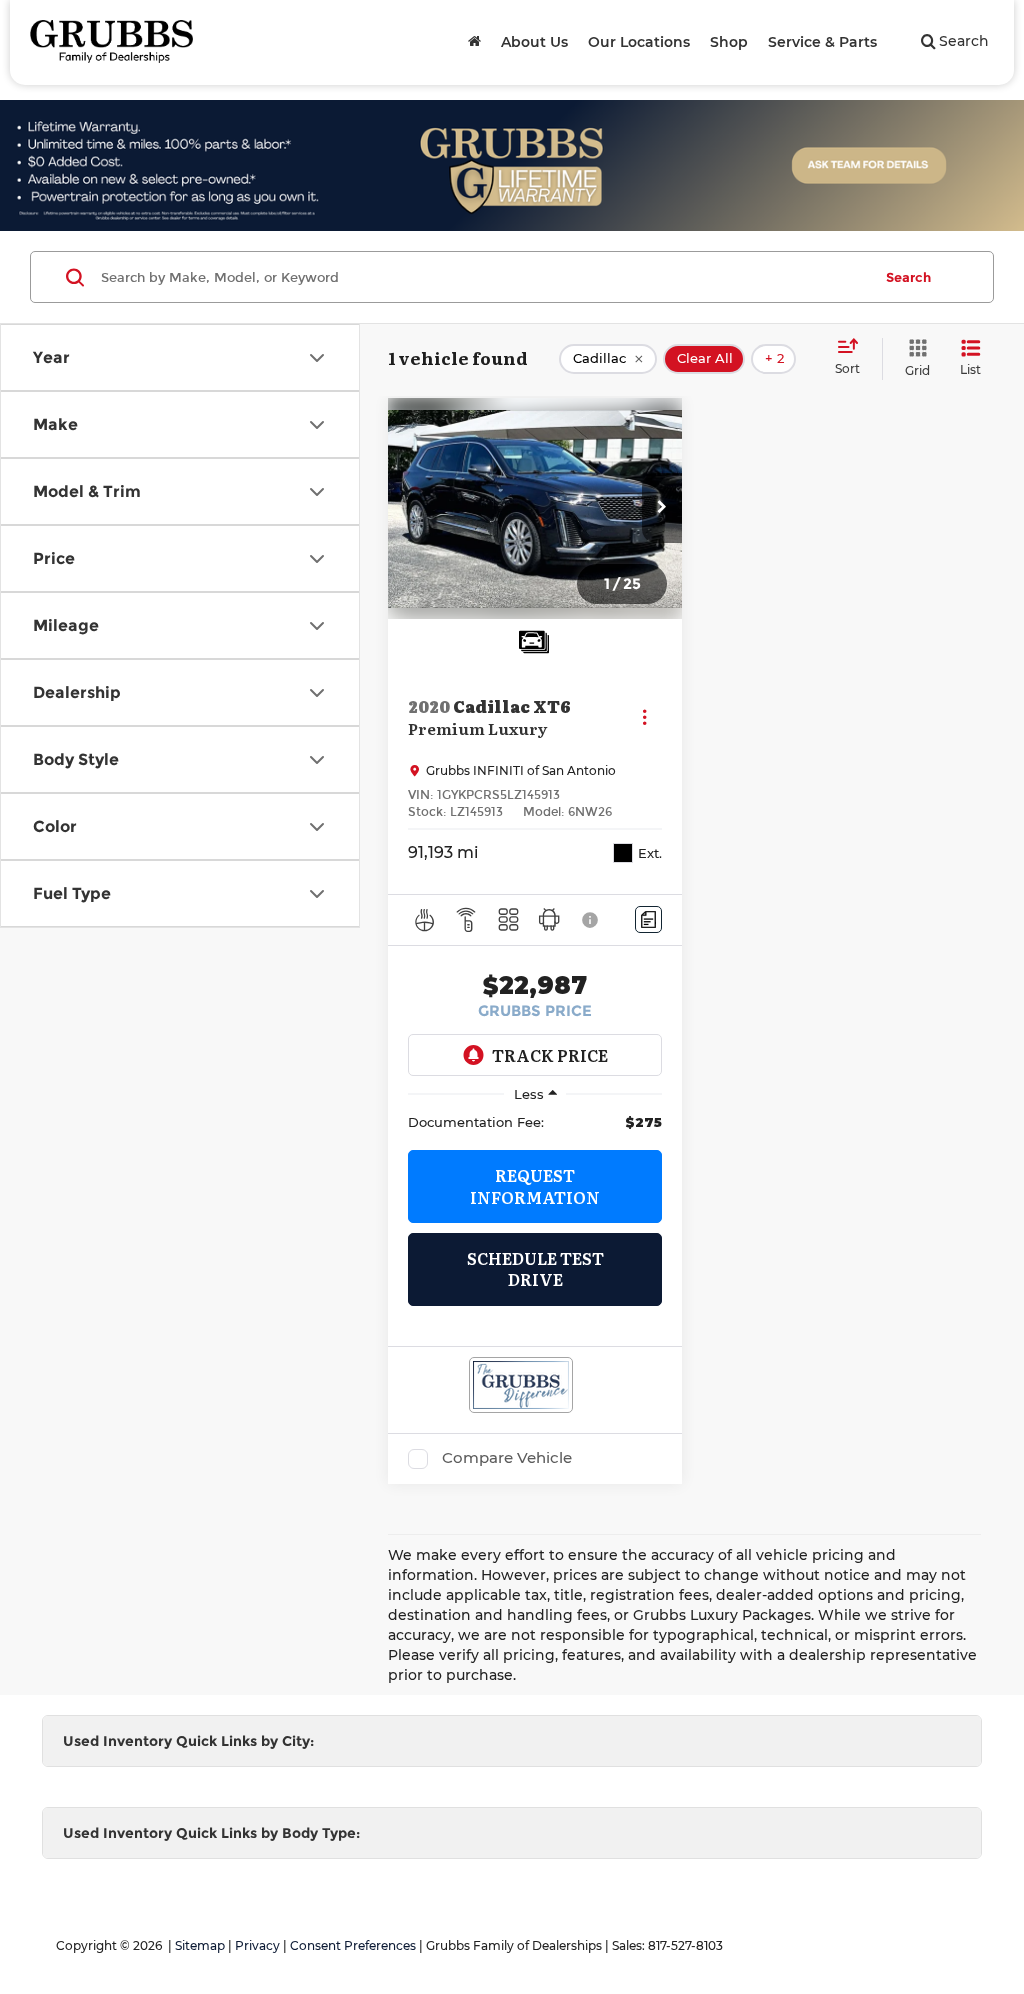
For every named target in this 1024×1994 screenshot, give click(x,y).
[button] (662, 508)
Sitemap (200, 1945)
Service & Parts (822, 42)
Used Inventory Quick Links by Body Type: (211, 1833)
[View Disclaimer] (591, 920)
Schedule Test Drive (535, 1268)
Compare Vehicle (507, 1458)
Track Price (550, 1055)
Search (908, 277)
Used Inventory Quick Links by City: (188, 1741)
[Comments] (648, 919)
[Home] (474, 42)
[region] (535, 1122)
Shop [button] (729, 42)
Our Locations (639, 42)
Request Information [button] (535, 1185)
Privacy (257, 1945)
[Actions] (644, 716)
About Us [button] (534, 42)
